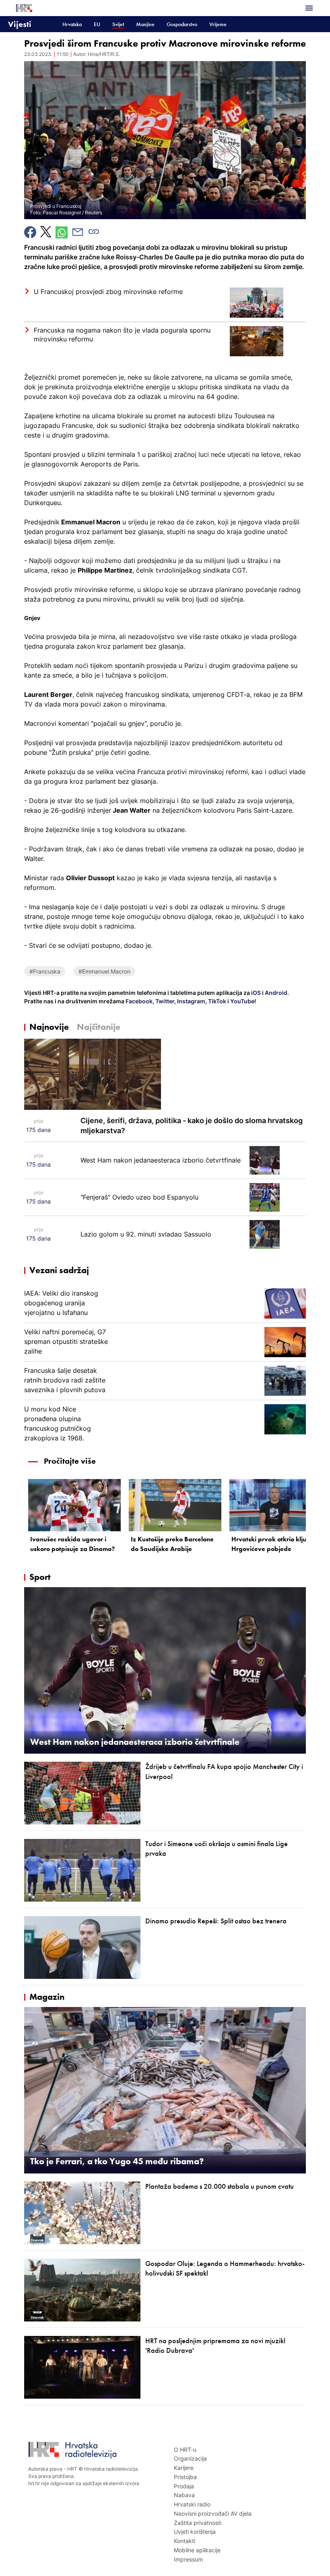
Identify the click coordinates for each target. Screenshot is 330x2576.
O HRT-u (185, 2450)
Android (276, 993)
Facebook (138, 1001)
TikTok (217, 1001)
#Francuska (45, 971)
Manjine (145, 24)
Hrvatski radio (192, 2504)
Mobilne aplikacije (197, 2550)
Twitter (164, 1001)
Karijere (184, 2468)
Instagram (191, 1001)
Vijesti (20, 24)
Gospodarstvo (182, 24)
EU (97, 24)
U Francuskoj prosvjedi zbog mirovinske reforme (108, 292)
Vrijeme (218, 24)
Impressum (188, 2559)
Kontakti (185, 2541)
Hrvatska (72, 24)
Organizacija (190, 2458)
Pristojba (185, 2477)
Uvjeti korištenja (195, 2532)
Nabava (184, 2495)
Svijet (118, 24)
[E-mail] (78, 232)
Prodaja (184, 2486)
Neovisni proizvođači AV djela (213, 2513)
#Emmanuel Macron (104, 971)
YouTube (242, 1001)
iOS (257, 993)
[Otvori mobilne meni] (309, 8)
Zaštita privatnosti (198, 2523)
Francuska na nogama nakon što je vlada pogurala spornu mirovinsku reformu (122, 335)
